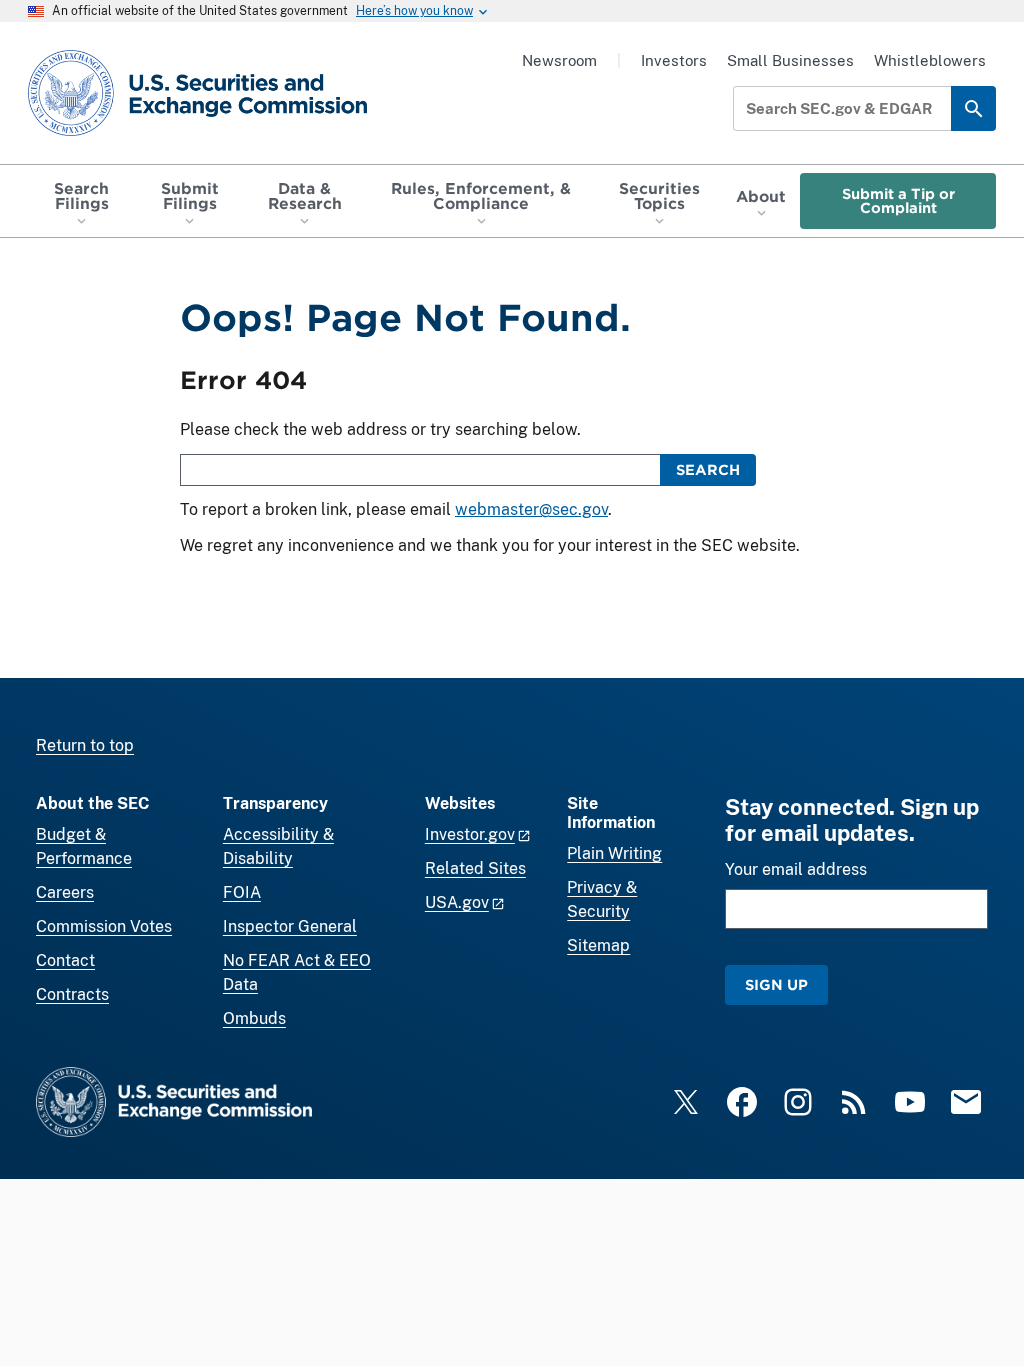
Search (708, 469)
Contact (65, 960)
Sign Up (776, 984)
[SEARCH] (973, 108)
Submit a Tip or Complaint (898, 200)
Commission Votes (104, 926)
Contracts (72, 994)
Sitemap (598, 945)
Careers (65, 892)
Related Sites (475, 868)
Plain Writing (614, 853)
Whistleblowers (930, 60)
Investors (674, 60)
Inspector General (290, 926)
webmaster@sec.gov (531, 509)
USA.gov (457, 902)
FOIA (242, 892)
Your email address (796, 869)
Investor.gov (470, 834)
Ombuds (254, 1018)
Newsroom (559, 60)
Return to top (85, 745)
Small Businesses (790, 60)
